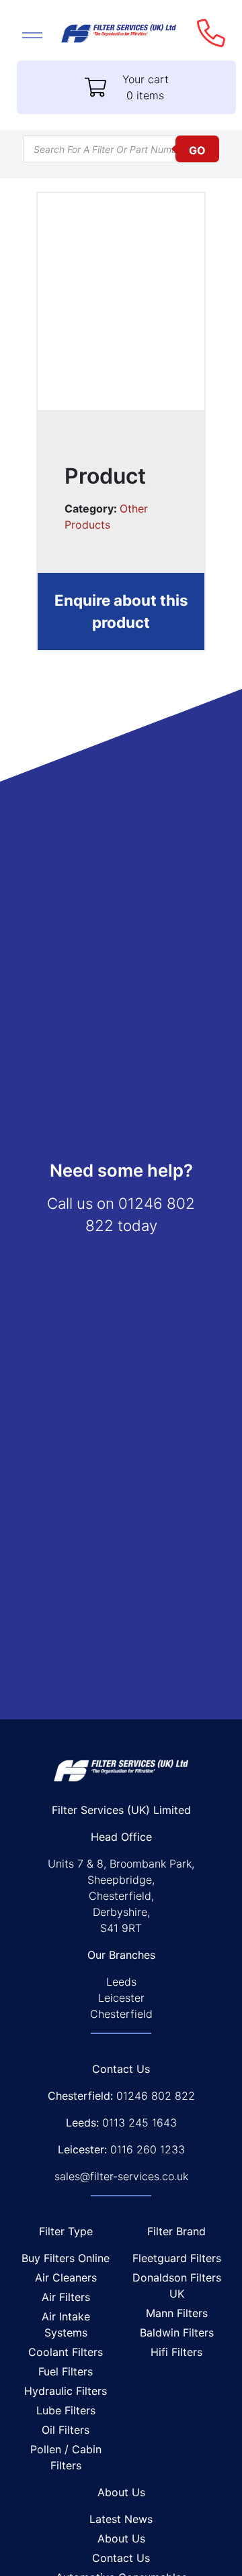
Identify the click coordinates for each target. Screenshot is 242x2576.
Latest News (121, 2519)
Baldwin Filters (177, 2332)
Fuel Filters (66, 2371)
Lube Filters (66, 2410)
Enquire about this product (121, 611)
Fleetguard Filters (177, 2258)
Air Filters (66, 2297)
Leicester (121, 1998)
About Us (121, 2538)
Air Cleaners (66, 2277)
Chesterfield (121, 2014)
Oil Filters (66, 2430)
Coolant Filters (66, 2352)
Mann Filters (177, 2313)
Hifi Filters (176, 2352)
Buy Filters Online (66, 2258)
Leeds (121, 1982)
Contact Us (121, 2558)
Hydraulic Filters (66, 2391)
